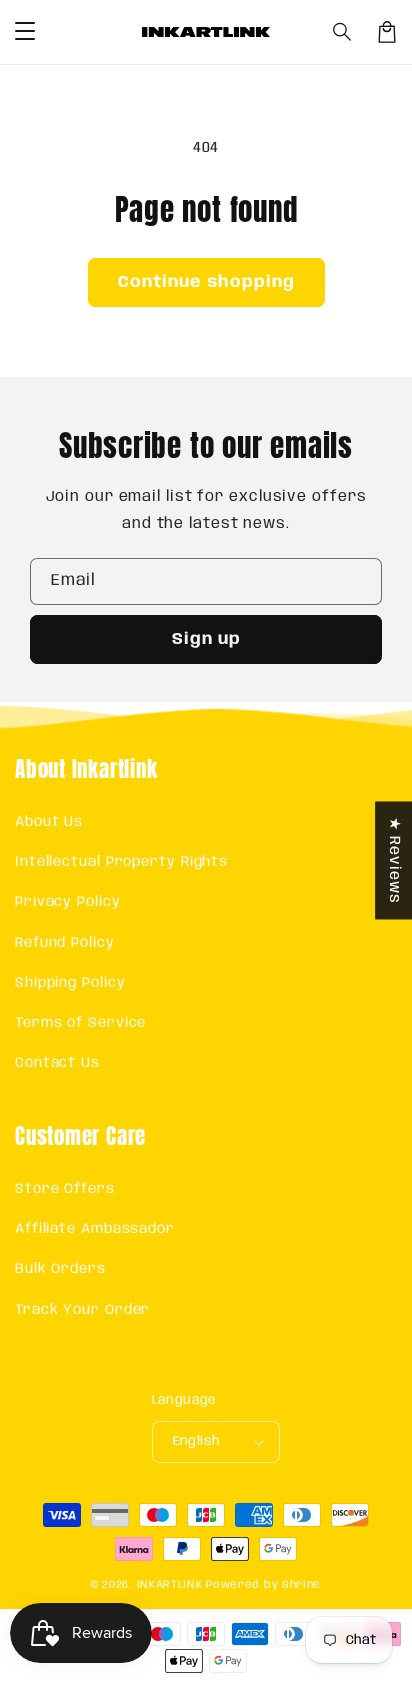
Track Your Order (82, 1310)
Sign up (206, 639)
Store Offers (65, 1189)
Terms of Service (80, 1023)
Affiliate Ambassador (95, 1229)
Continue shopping (206, 282)
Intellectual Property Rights (121, 862)
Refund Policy (65, 943)
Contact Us (57, 1063)
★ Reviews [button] (394, 860)
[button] (343, 32)
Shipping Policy (70, 983)
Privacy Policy (68, 902)
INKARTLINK (170, 1585)
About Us (49, 822)
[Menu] (25, 32)
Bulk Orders (60, 1269)
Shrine (301, 1585)
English (197, 1441)
